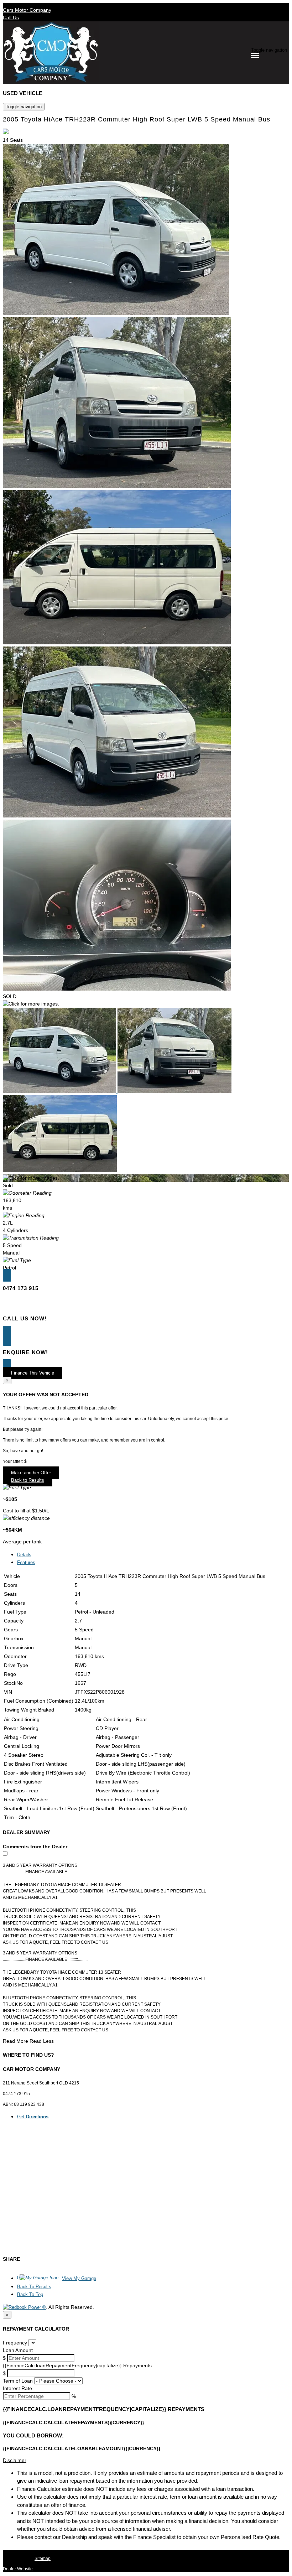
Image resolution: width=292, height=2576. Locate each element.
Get (33, 2117)
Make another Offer (31, 1473)
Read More (15, 2041)
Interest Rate (17, 2388)
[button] (146, 2460)
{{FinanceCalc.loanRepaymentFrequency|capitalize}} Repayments (77, 2365)
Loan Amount (18, 2350)
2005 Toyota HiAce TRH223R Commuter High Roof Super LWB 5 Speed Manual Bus (137, 119)
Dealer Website (18, 2569)
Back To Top (30, 2294)
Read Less (42, 2041)
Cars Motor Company (27, 10)
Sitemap (43, 2559)
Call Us (11, 17)
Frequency (15, 2343)
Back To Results (34, 2287)
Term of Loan (18, 2381)
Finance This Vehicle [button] (33, 1373)
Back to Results (28, 1480)
